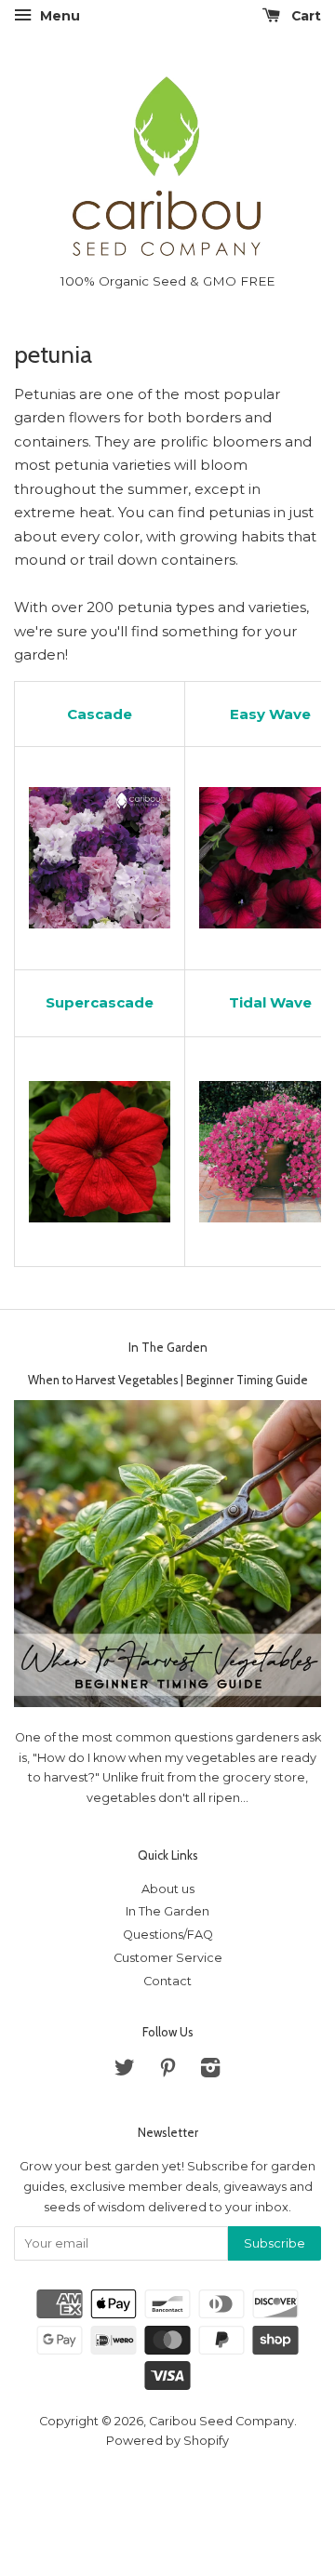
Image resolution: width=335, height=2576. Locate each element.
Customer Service (168, 1958)
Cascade (100, 714)
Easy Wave (270, 714)
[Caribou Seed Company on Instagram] (210, 2071)
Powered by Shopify (167, 2441)
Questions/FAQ (168, 1935)
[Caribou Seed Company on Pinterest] (167, 2071)
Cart (304, 16)
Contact (167, 1981)
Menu (58, 16)
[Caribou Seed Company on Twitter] (125, 2071)
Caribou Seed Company (221, 2421)
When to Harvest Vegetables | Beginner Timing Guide (168, 1380)
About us (168, 1889)
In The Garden (168, 1347)
